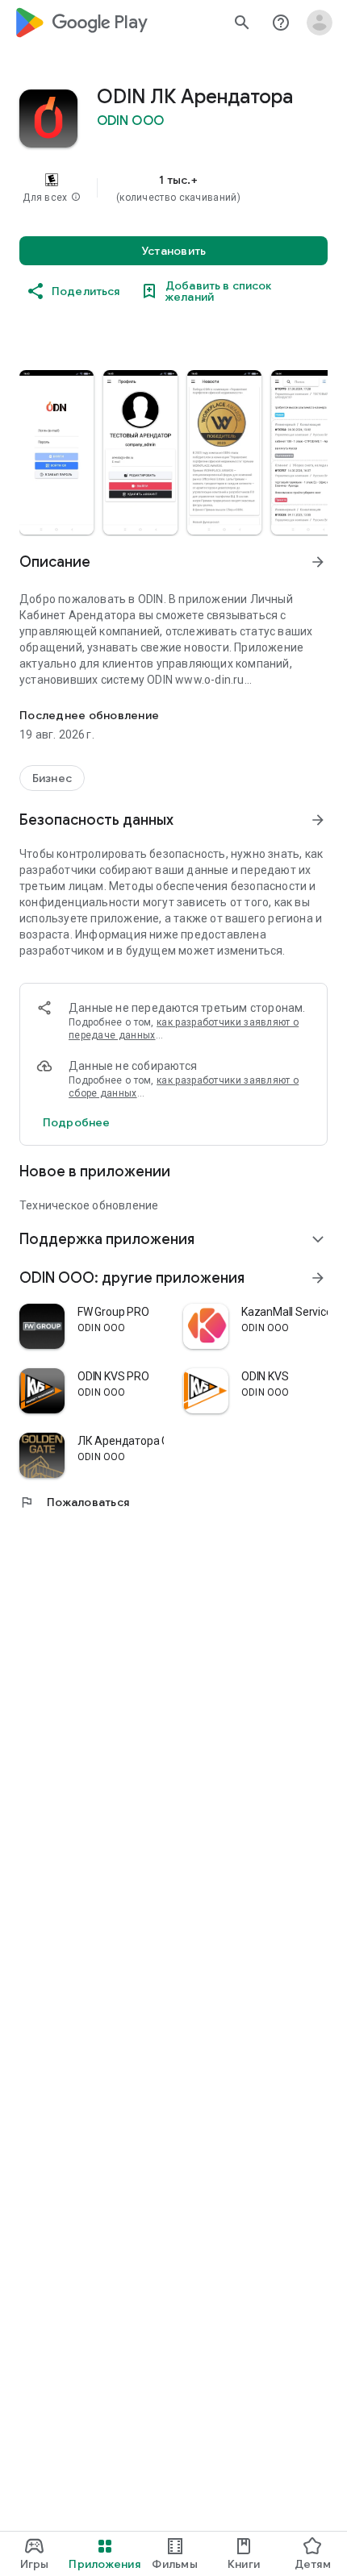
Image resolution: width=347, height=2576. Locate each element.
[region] (173, 188)
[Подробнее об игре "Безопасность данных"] (318, 820)
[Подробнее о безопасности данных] (76, 1122)
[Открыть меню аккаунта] (320, 23)
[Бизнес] (52, 778)
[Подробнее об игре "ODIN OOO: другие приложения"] (318, 1278)
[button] (76, 198)
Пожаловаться (74, 1502)
